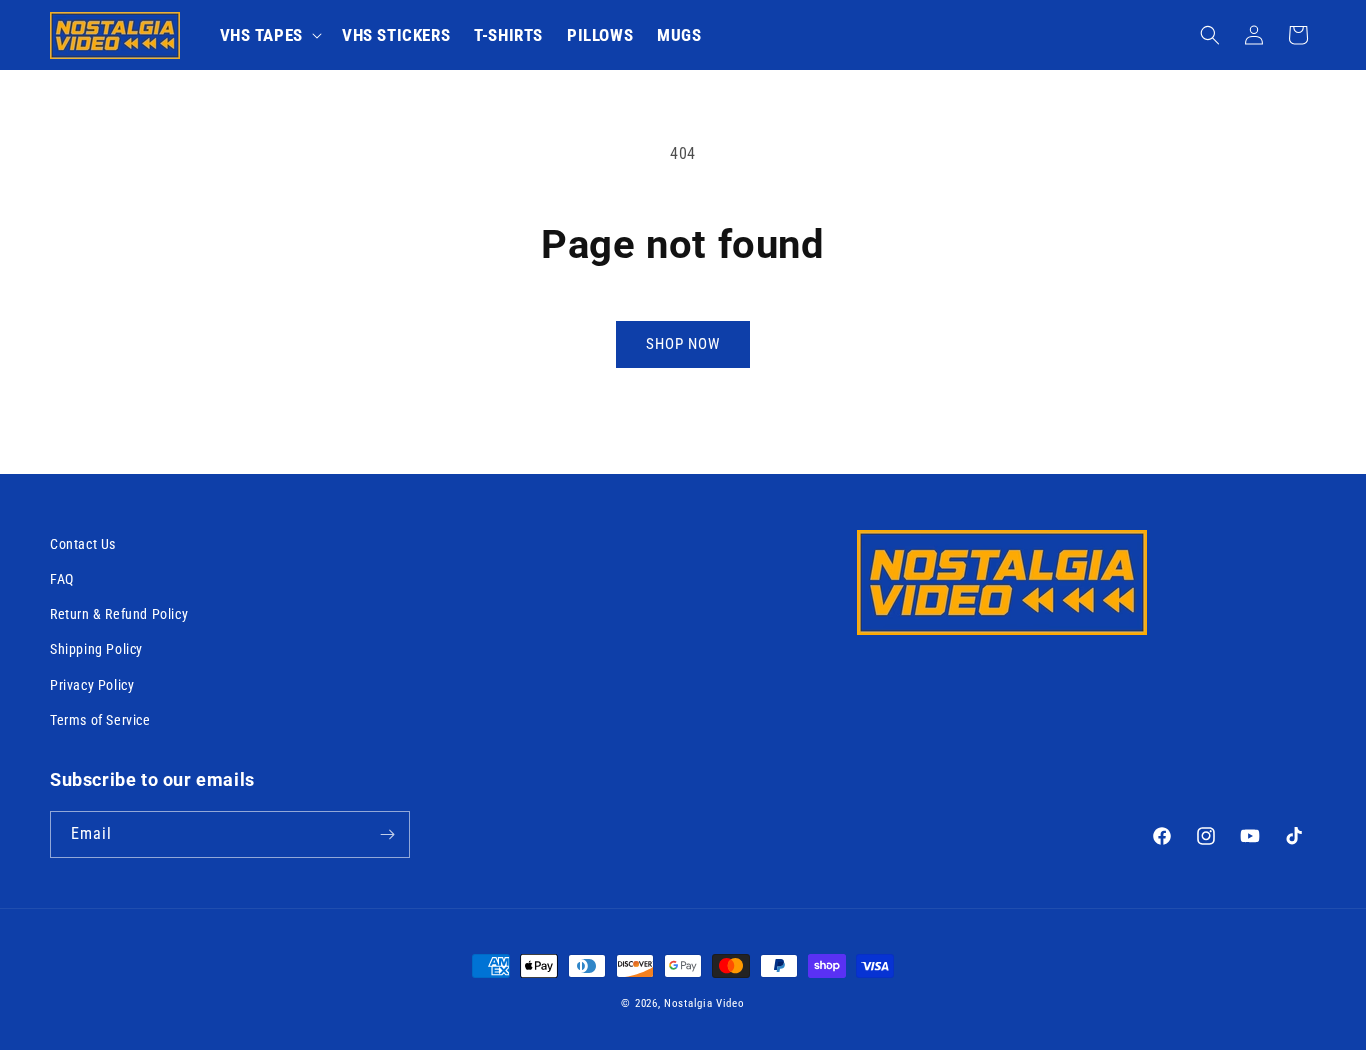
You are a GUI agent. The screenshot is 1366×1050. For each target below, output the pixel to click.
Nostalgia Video (704, 1003)
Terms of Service (100, 720)
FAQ (62, 579)
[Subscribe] (387, 834)
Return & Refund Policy (119, 614)
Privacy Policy (92, 685)
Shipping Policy (96, 649)
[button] (269, 35)
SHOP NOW (683, 344)
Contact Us (83, 544)
